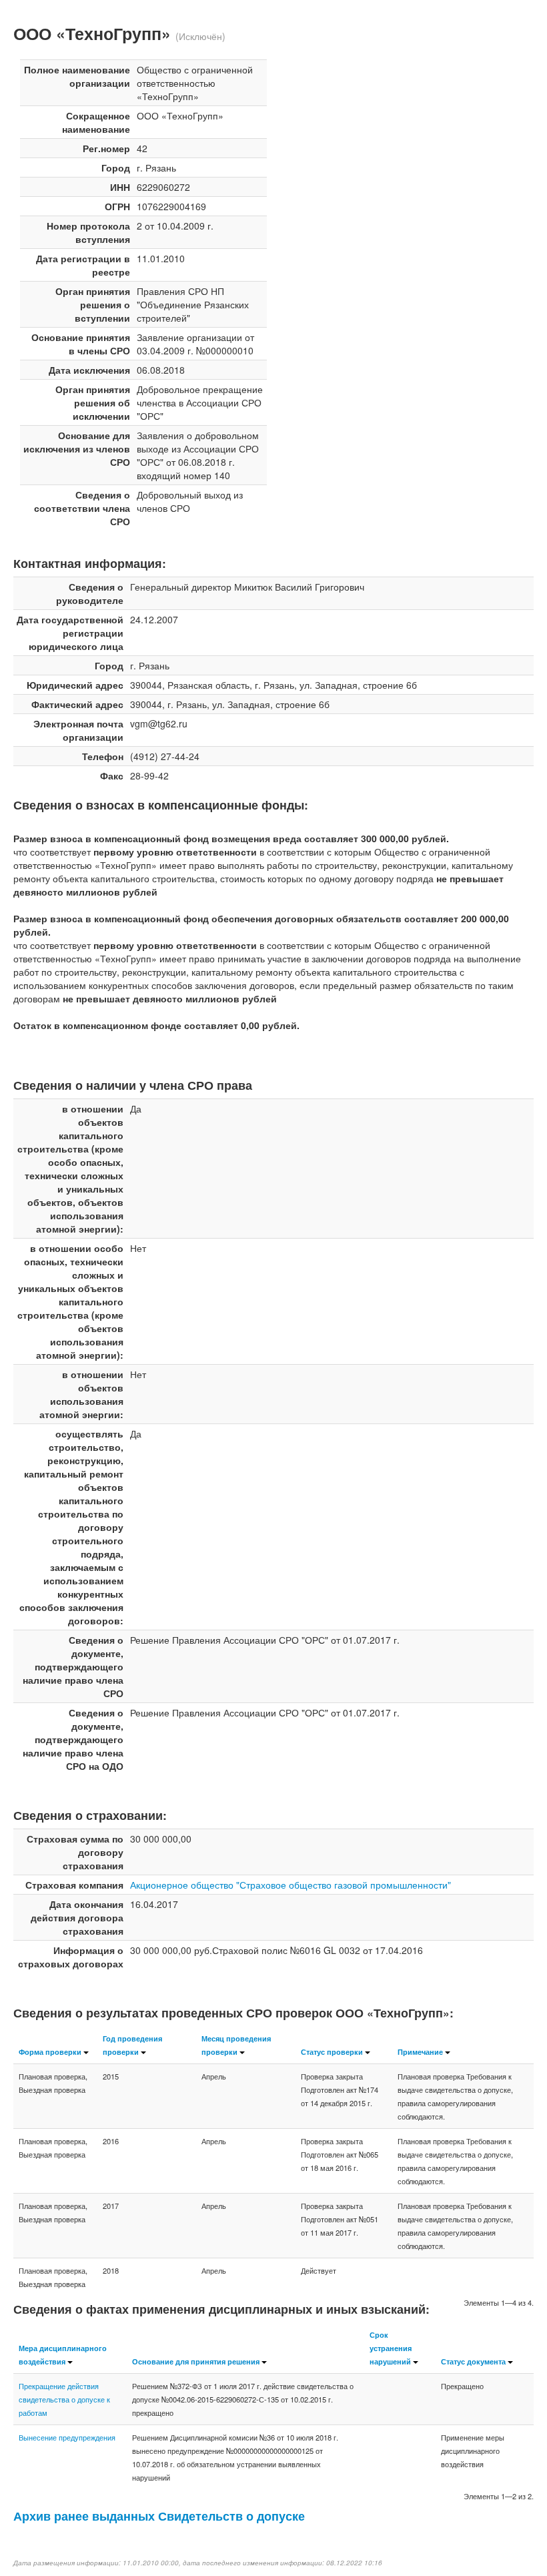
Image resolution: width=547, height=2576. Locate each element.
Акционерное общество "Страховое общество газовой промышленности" (291, 1885)
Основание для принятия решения (196, 2361)
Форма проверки (50, 2051)
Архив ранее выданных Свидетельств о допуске (159, 2516)
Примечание (420, 2051)
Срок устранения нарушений (391, 2348)
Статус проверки (332, 2051)
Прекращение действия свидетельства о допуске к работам (64, 2399)
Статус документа (473, 2361)
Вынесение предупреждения (67, 2437)
